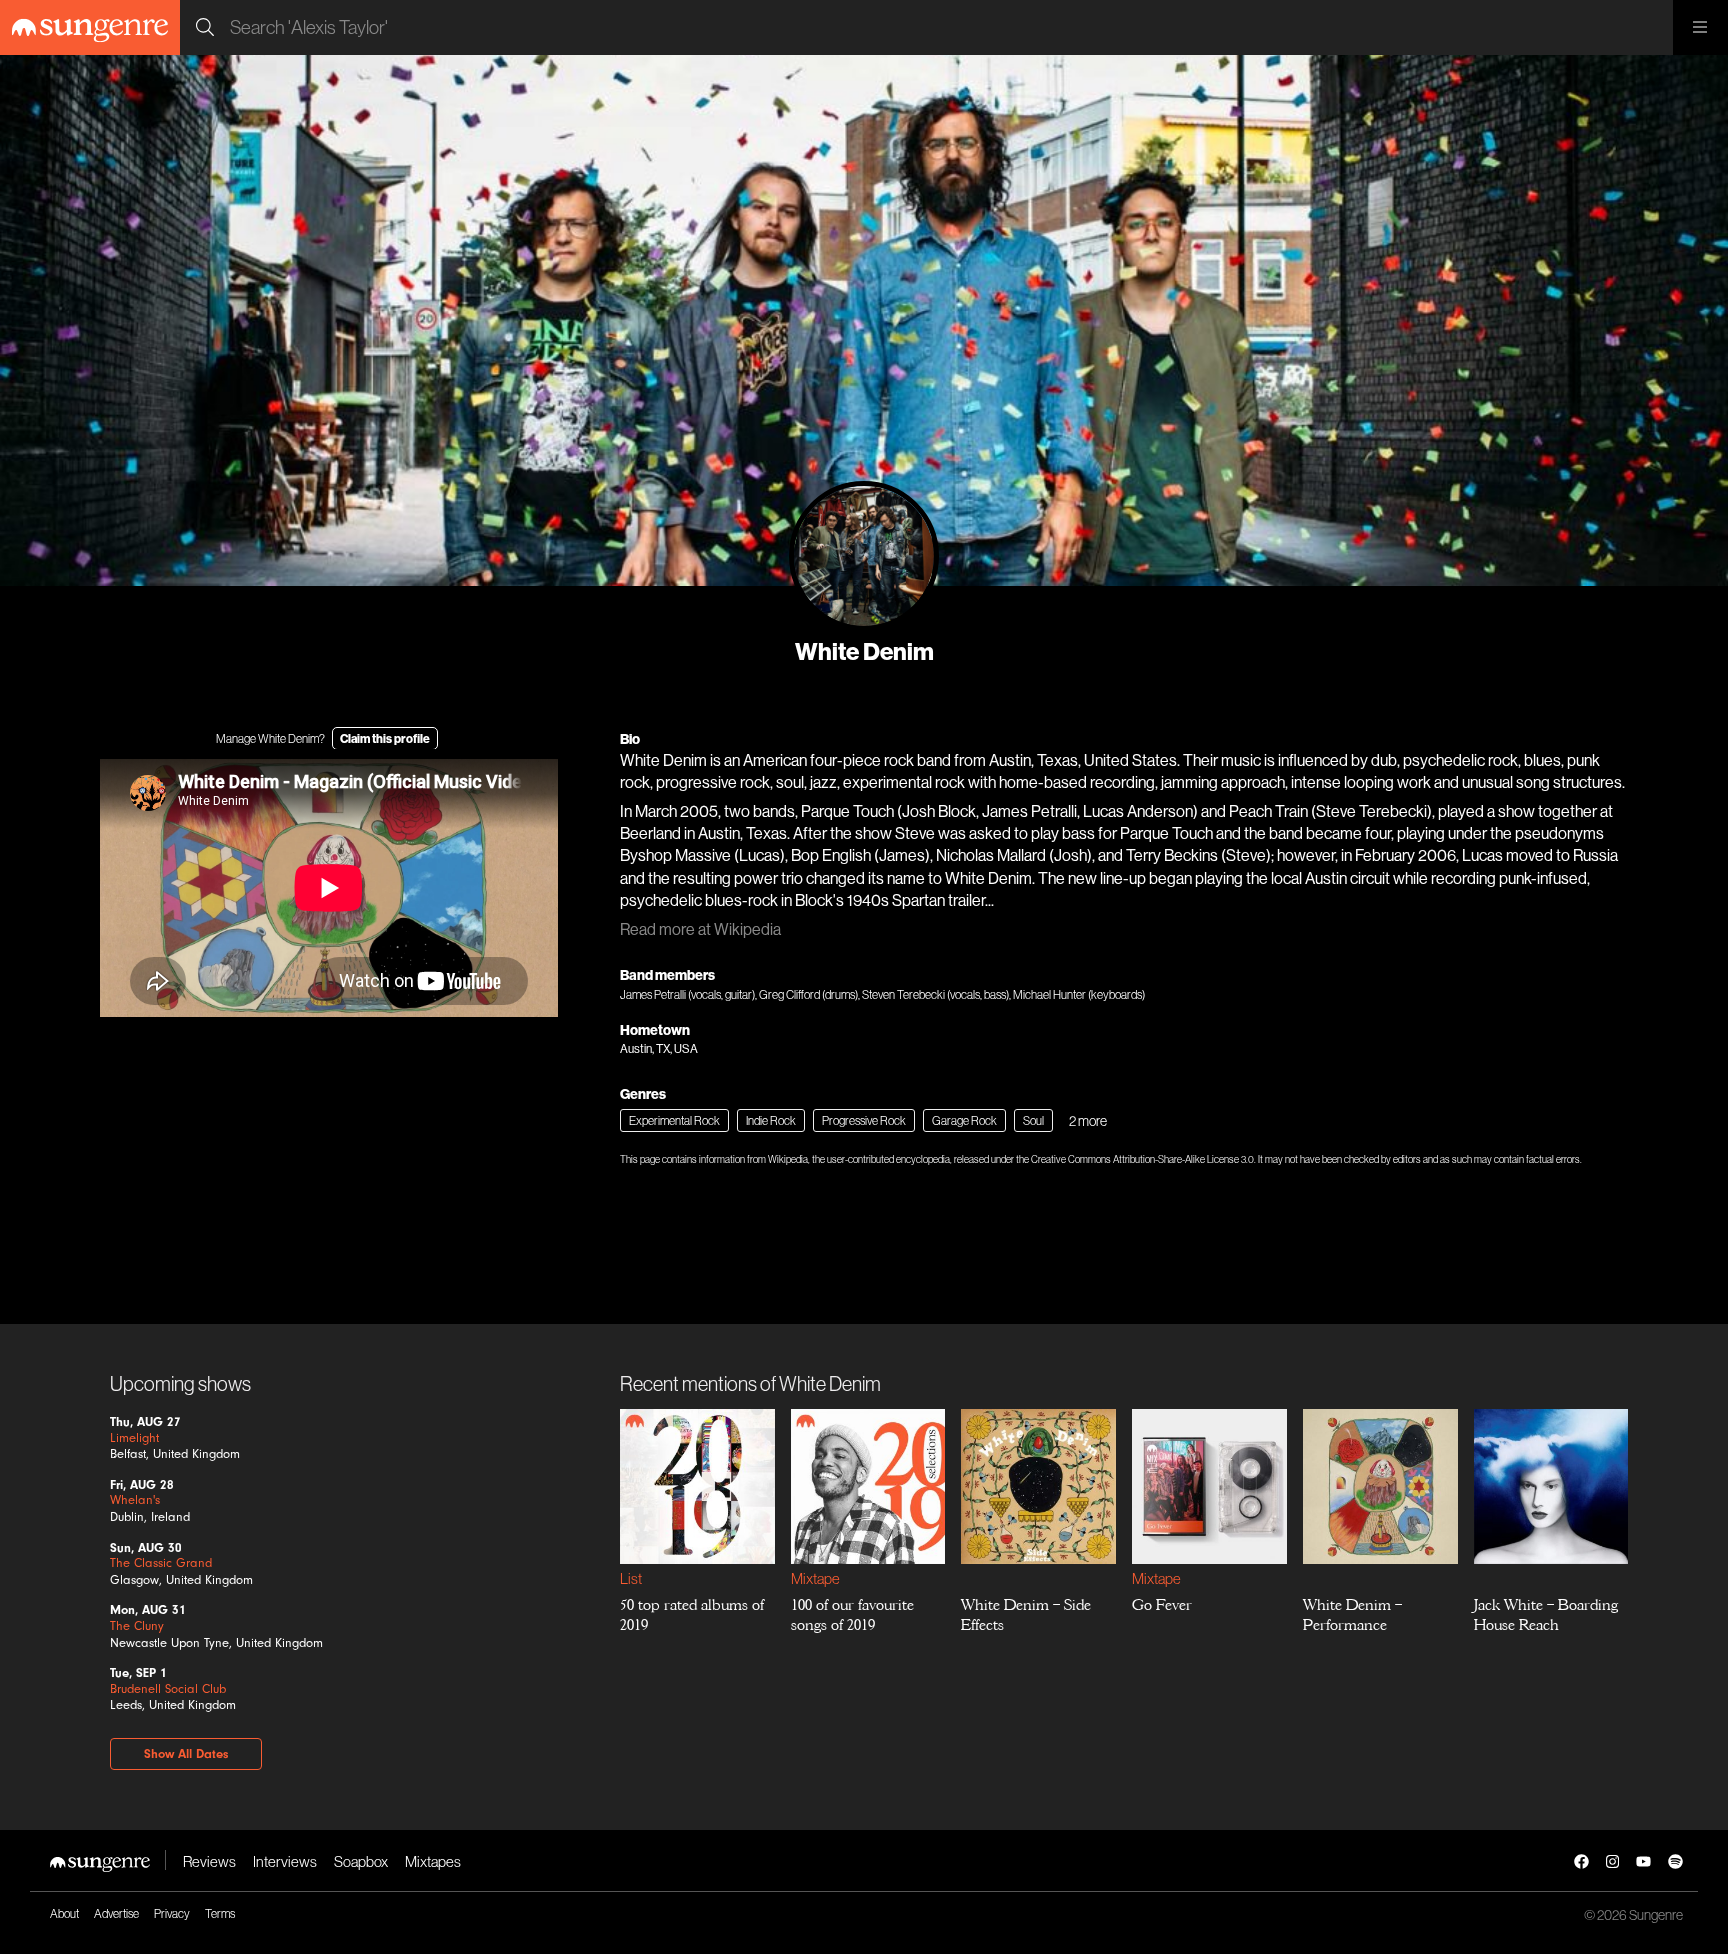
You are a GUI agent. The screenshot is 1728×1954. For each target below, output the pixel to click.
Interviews (285, 1861)
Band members (667, 975)
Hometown (655, 1030)
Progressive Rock (864, 1120)
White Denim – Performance (1351, 1615)
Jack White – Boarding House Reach (1545, 1615)
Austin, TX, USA (659, 1048)
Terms (220, 1913)
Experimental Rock (674, 1120)
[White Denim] (864, 556)
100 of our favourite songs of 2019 (851, 1615)
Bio (630, 739)
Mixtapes (433, 1861)
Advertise (116, 1913)
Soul (1033, 1120)
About (64, 1913)
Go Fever (1162, 1605)
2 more (1088, 1121)
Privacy (172, 1913)
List (631, 1578)
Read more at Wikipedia (700, 929)
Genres (643, 1094)
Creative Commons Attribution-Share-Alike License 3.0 (1142, 1159)
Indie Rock (771, 1120)
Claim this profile (385, 738)
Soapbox (361, 1861)
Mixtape (814, 1578)
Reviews (209, 1861)
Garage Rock (964, 1120)
